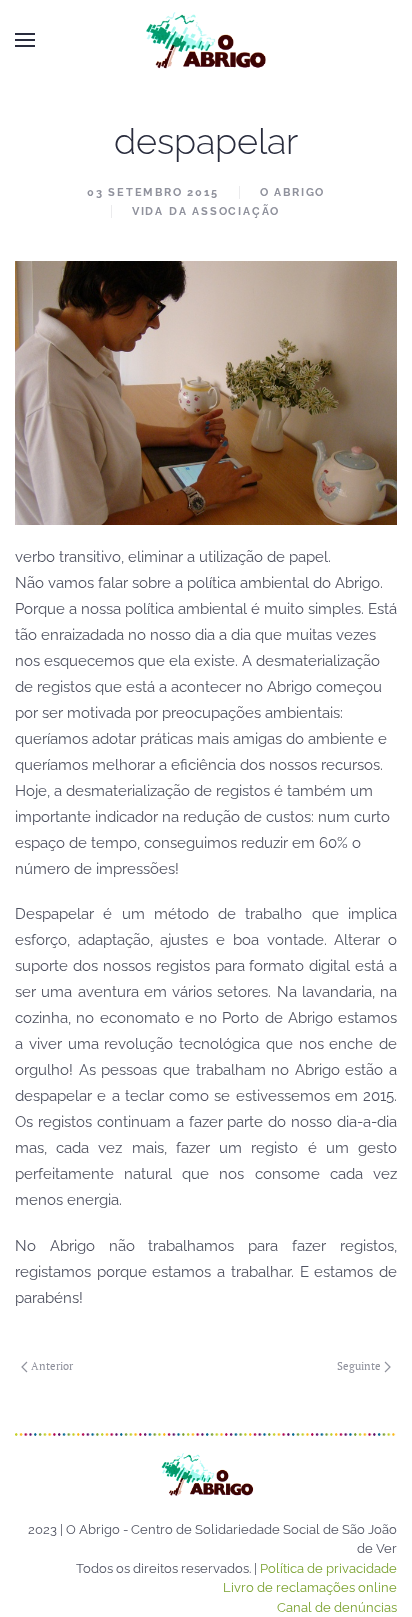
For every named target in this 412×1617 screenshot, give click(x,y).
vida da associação (206, 211)
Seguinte (359, 1366)
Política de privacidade (328, 1568)
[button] (25, 40)
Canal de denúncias (337, 1607)
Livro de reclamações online (310, 1587)
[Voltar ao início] (206, 40)
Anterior (52, 1366)
